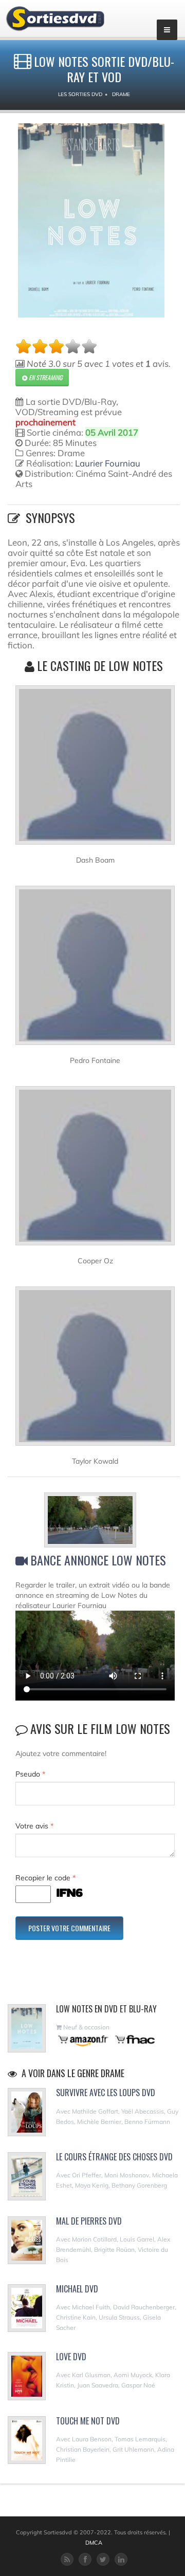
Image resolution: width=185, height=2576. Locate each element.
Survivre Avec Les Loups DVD (106, 2093)
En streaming (45, 377)
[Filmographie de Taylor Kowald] (95, 1371)
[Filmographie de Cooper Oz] (95, 1170)
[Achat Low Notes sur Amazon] (84, 2039)
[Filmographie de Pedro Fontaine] (95, 970)
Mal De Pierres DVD (89, 2221)
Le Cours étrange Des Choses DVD (114, 2157)
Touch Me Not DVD (88, 2421)
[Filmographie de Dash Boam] (95, 770)
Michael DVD (77, 2289)
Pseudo (30, 1774)
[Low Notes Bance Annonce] (95, 1522)
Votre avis (34, 1826)
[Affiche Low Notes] (91, 220)
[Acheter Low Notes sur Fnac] (134, 2039)
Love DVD (71, 2357)
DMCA (94, 2543)
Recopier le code (45, 1878)
